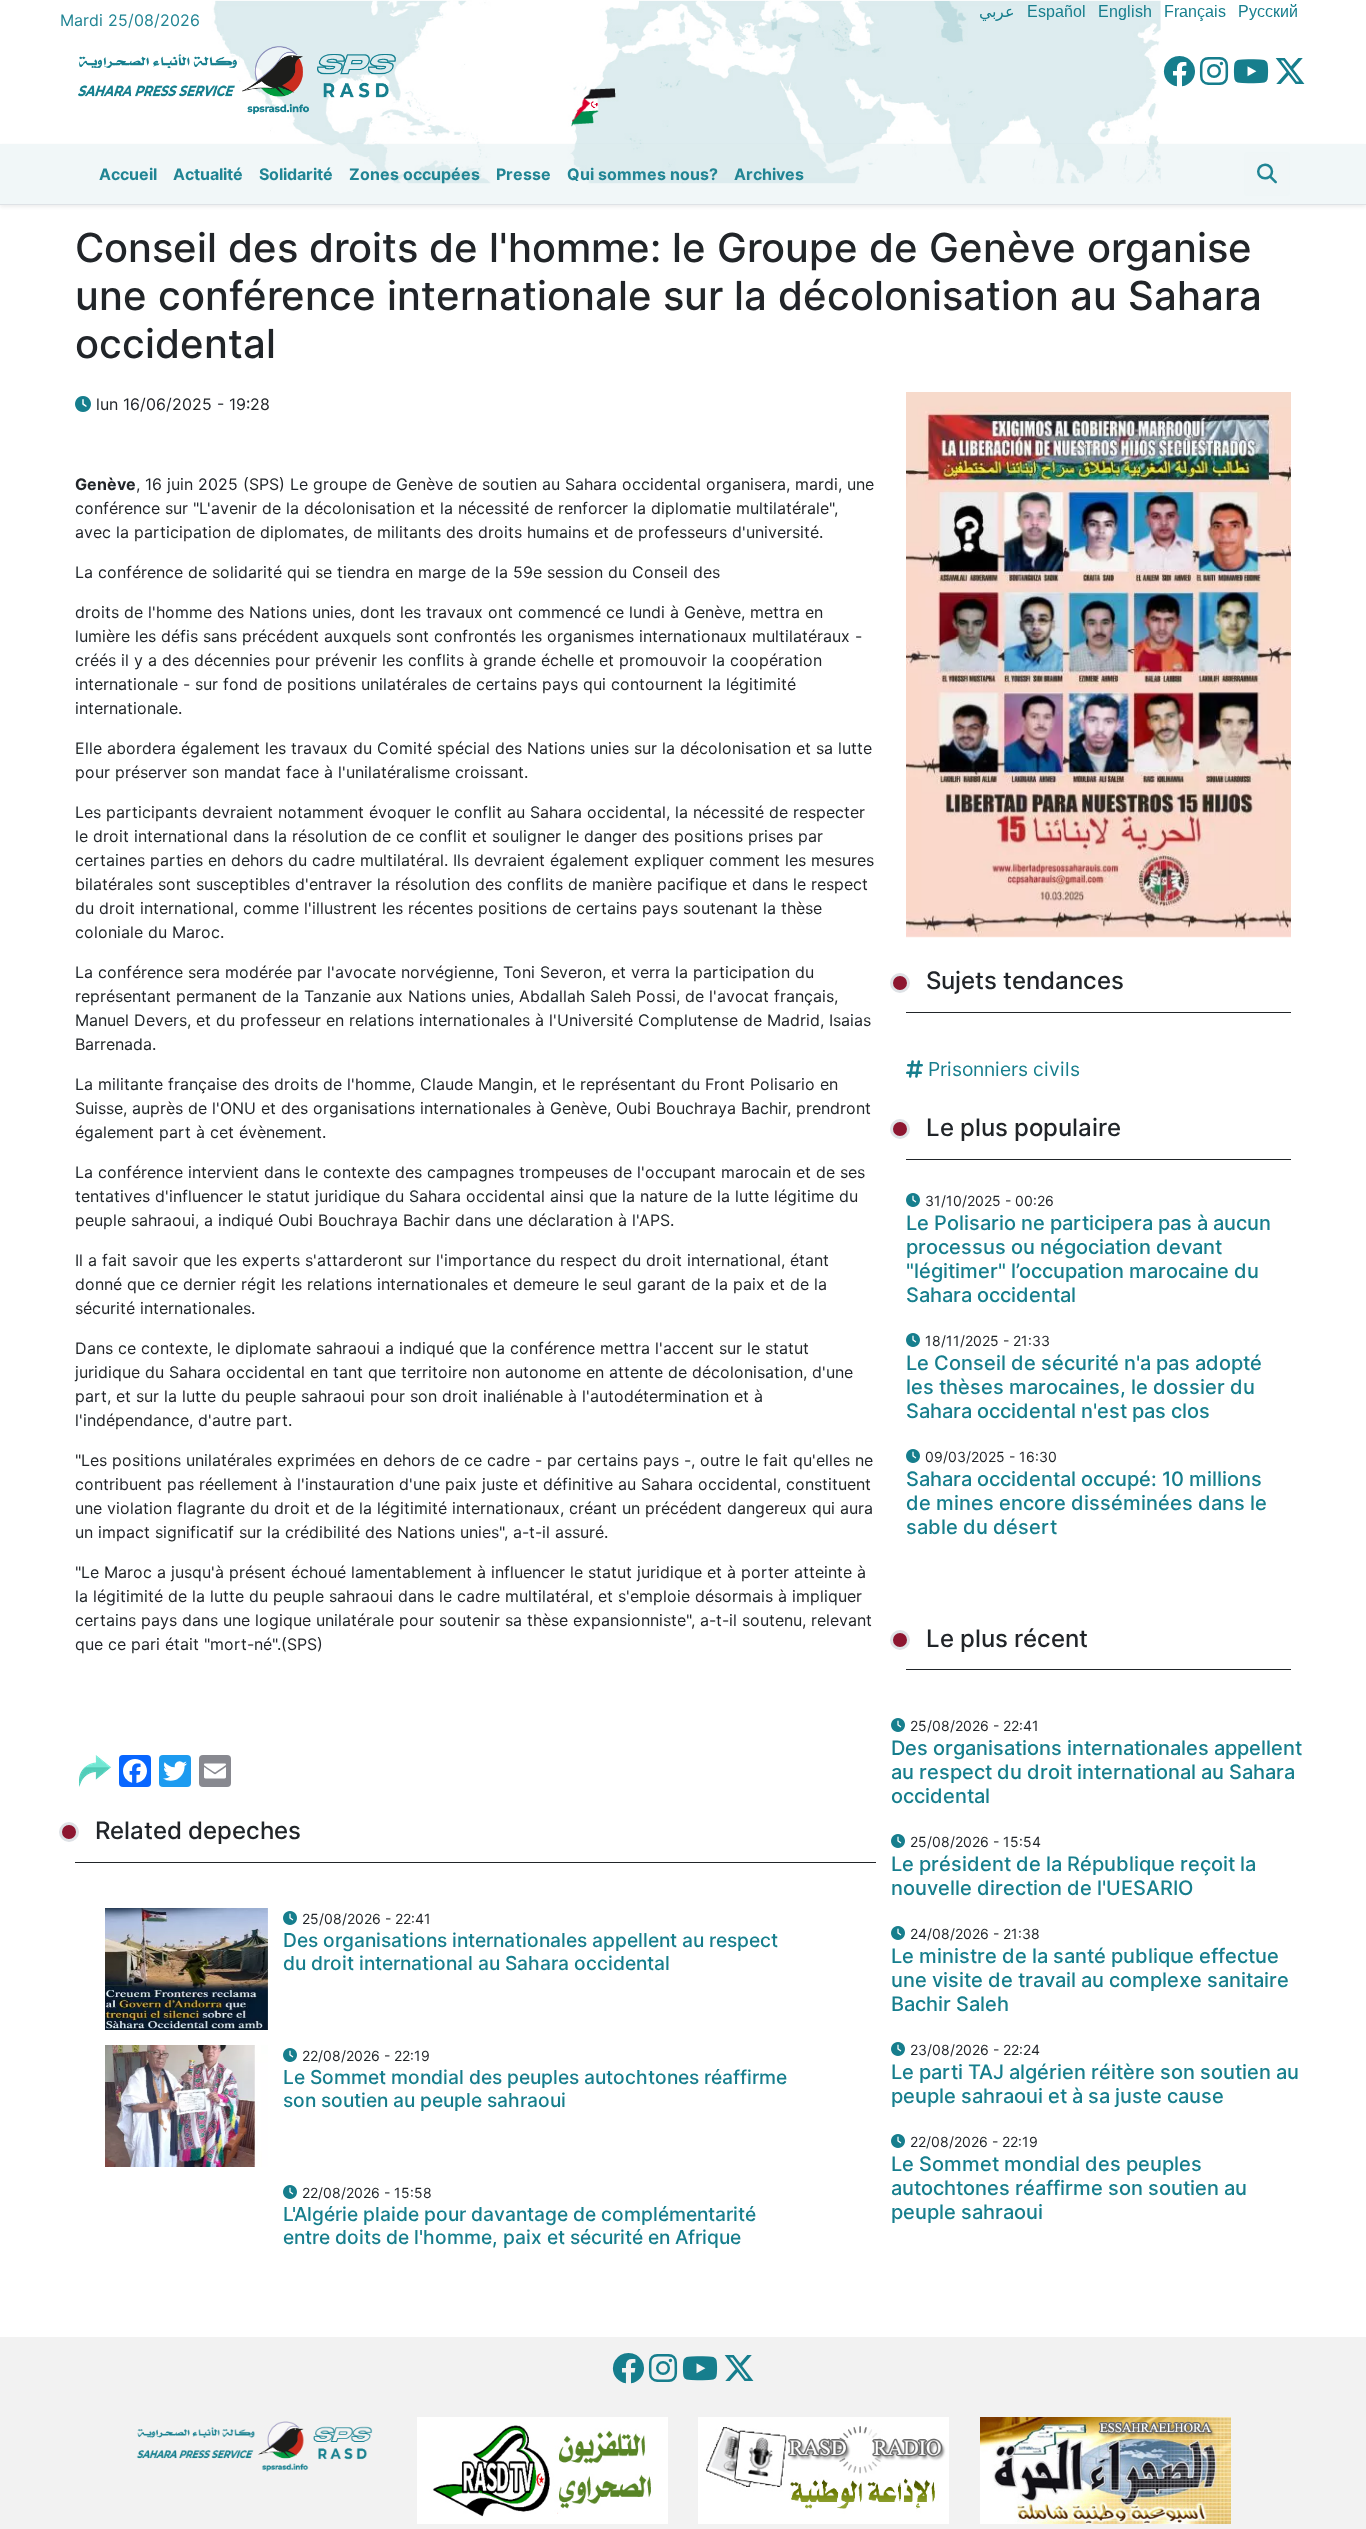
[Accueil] (245, 77)
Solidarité (296, 174)
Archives (769, 174)
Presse (523, 174)
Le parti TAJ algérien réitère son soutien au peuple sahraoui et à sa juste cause (1095, 2084)
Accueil (128, 174)
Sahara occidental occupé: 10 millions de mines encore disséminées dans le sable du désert (1086, 1503)
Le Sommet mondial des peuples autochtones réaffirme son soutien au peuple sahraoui (535, 2088)
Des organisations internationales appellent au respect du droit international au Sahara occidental (530, 1951)
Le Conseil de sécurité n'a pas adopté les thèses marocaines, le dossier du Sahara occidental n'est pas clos (1084, 1387)
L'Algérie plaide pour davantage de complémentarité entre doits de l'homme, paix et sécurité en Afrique (519, 2225)
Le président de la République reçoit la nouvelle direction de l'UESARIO (1073, 1876)
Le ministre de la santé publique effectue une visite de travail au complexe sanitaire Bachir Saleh (1090, 1980)
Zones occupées (414, 174)
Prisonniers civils (1004, 1069)
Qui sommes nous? (642, 174)
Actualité (208, 174)
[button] (1267, 174)
